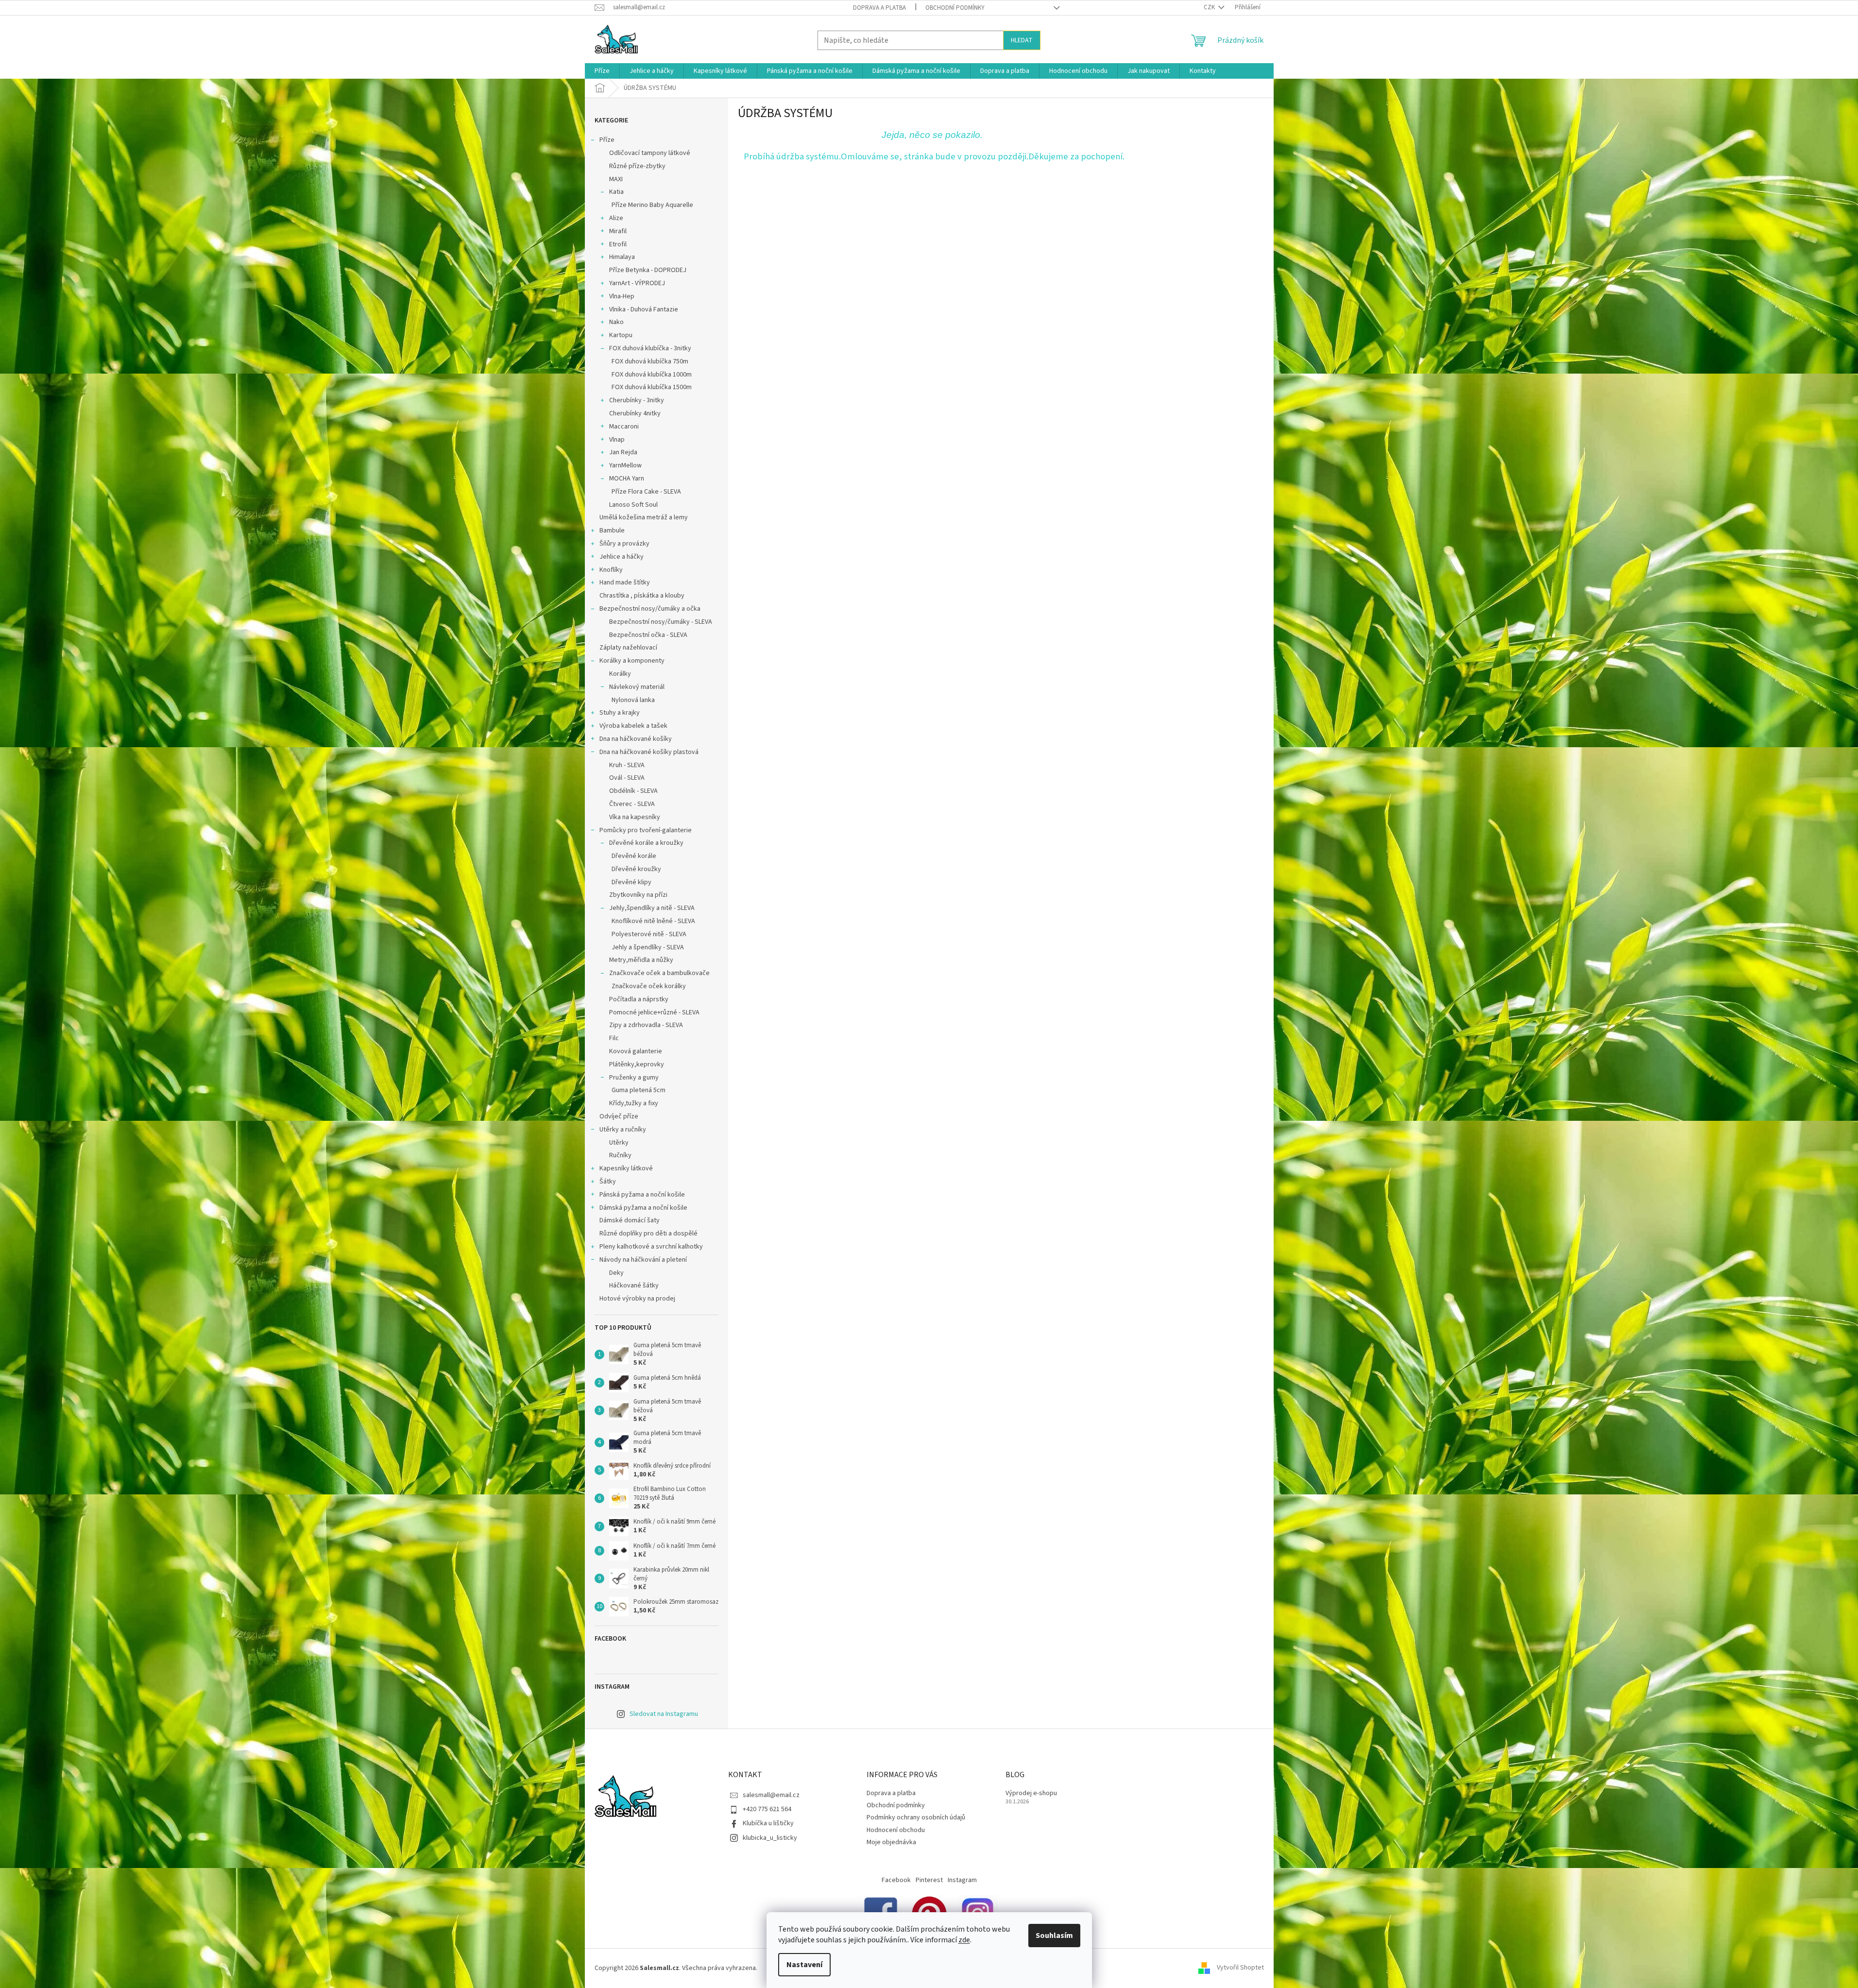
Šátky (608, 1182)
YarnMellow (625, 465)
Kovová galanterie (636, 1051)
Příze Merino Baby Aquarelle (652, 205)
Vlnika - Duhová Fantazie (644, 309)
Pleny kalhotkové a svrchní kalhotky (651, 1247)
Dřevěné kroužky (636, 869)
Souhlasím (1054, 1936)
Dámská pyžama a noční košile (643, 1208)
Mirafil (618, 231)
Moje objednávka (891, 1842)
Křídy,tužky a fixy (634, 1103)
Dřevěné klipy (631, 882)
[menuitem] (602, 71)
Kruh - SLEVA (627, 765)
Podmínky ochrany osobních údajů (916, 1817)
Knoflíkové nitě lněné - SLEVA (653, 921)
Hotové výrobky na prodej (637, 1299)
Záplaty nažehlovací (628, 648)
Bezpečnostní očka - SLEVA (648, 635)
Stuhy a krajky (620, 713)
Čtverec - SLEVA (632, 804)
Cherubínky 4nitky (635, 413)
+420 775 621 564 (767, 1809)
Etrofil (618, 244)
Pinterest (929, 1880)
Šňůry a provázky (624, 544)
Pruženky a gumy (634, 1078)
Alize (616, 218)
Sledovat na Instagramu (664, 1714)
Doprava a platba (879, 8)
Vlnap (617, 440)
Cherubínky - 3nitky (637, 400)
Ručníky (620, 1155)
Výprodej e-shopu (1031, 1793)
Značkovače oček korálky (649, 986)
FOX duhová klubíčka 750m (650, 361)
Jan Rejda (623, 452)
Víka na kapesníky (635, 817)
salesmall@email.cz (771, 1795)
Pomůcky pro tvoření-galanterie (646, 830)
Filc (614, 1038)
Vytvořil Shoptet (1240, 1968)
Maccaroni (624, 427)
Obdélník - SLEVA (633, 791)
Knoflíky (611, 570)
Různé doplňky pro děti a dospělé (648, 1234)
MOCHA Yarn (627, 479)
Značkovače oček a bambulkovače (659, 973)
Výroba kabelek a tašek (633, 726)
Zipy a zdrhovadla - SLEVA (646, 1025)
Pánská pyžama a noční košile (642, 1195)
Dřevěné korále (634, 856)
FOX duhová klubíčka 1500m (652, 387)
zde (964, 1940)
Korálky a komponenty (632, 661)
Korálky (620, 674)
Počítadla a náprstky (639, 999)
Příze (607, 140)
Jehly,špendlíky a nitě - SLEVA (652, 908)
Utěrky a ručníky (623, 1130)
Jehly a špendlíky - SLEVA (648, 947)
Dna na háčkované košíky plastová (649, 752)
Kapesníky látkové (626, 1168)
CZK (1210, 7)
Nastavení (804, 1965)
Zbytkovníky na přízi (638, 895)
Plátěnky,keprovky (637, 1064)
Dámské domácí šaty (630, 1220)
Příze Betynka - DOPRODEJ (648, 270)
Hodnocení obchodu (896, 1830)
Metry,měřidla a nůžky (641, 960)
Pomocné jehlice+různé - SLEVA (654, 1012)
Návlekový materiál (637, 687)
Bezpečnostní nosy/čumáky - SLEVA (661, 622)
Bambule (612, 531)
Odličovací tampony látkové (650, 153)
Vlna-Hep (622, 296)
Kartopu (621, 335)
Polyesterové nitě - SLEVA (649, 934)
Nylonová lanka (633, 700)
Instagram (962, 1880)
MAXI (616, 179)
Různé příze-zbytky (637, 166)
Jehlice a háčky (622, 557)
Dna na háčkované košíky (636, 739)
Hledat (1022, 40)
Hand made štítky (625, 583)
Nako (616, 322)
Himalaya (622, 257)
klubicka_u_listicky (770, 1838)
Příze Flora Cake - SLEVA (646, 492)
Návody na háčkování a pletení (643, 1260)
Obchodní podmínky (955, 8)
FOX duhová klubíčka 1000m (652, 375)
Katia (616, 192)
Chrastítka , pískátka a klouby (642, 596)
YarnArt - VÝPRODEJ (637, 283)
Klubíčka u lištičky (768, 1823)
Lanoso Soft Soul (633, 505)
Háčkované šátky (634, 1285)
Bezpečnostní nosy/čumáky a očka (650, 609)
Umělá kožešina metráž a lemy (644, 517)
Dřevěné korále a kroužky (646, 843)
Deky (616, 1273)
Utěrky (619, 1143)
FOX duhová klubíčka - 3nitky (650, 348)
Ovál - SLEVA (627, 778)
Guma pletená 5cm (639, 1090)
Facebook (896, 1880)
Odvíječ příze (619, 1116)
